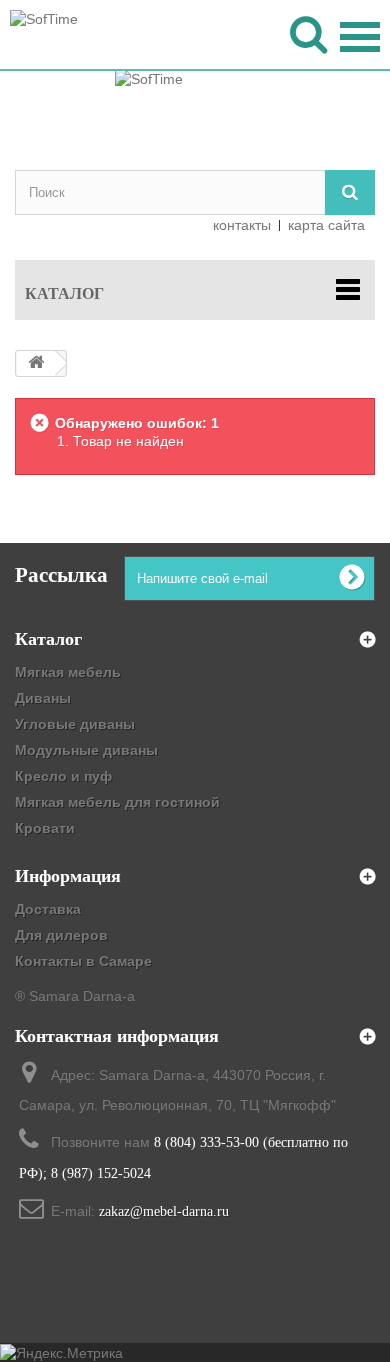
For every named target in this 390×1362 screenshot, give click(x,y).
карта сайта (326, 225)
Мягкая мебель (68, 672)
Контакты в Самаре (83, 961)
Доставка (48, 909)
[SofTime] (195, 110)
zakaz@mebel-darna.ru (164, 1211)
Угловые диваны (75, 724)
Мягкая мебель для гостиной (117, 802)
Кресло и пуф (63, 776)
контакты (242, 225)
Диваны (43, 698)
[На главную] (36, 363)
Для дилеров (61, 935)
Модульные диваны (86, 750)
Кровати (45, 828)
